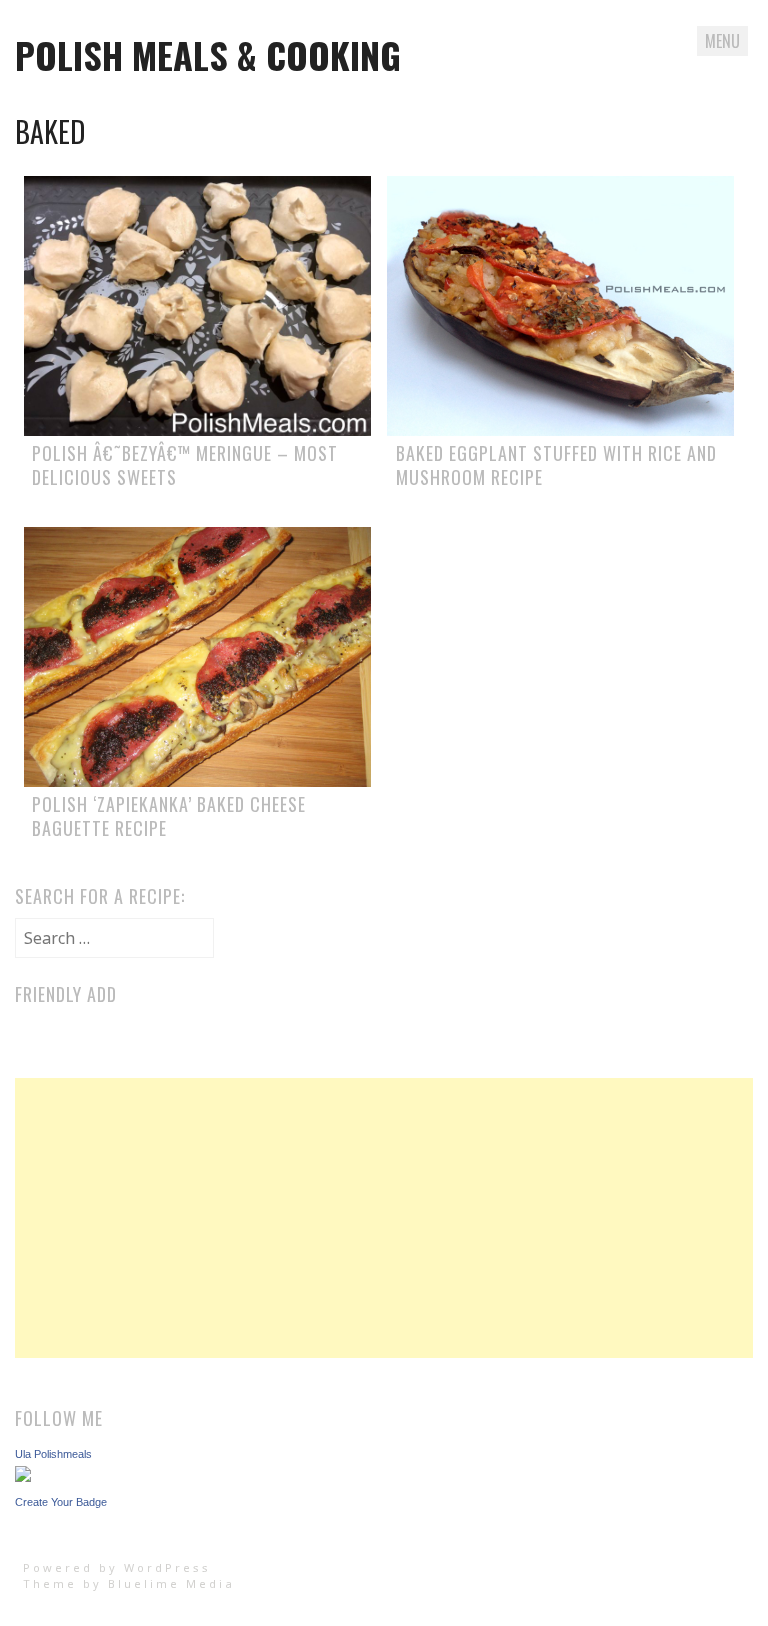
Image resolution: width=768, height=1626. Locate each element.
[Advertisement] (383, 1218)
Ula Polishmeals (53, 1454)
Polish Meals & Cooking (208, 54)
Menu (722, 41)
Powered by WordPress (117, 1567)
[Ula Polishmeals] (23, 1476)
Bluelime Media (171, 1583)
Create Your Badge (61, 1502)
